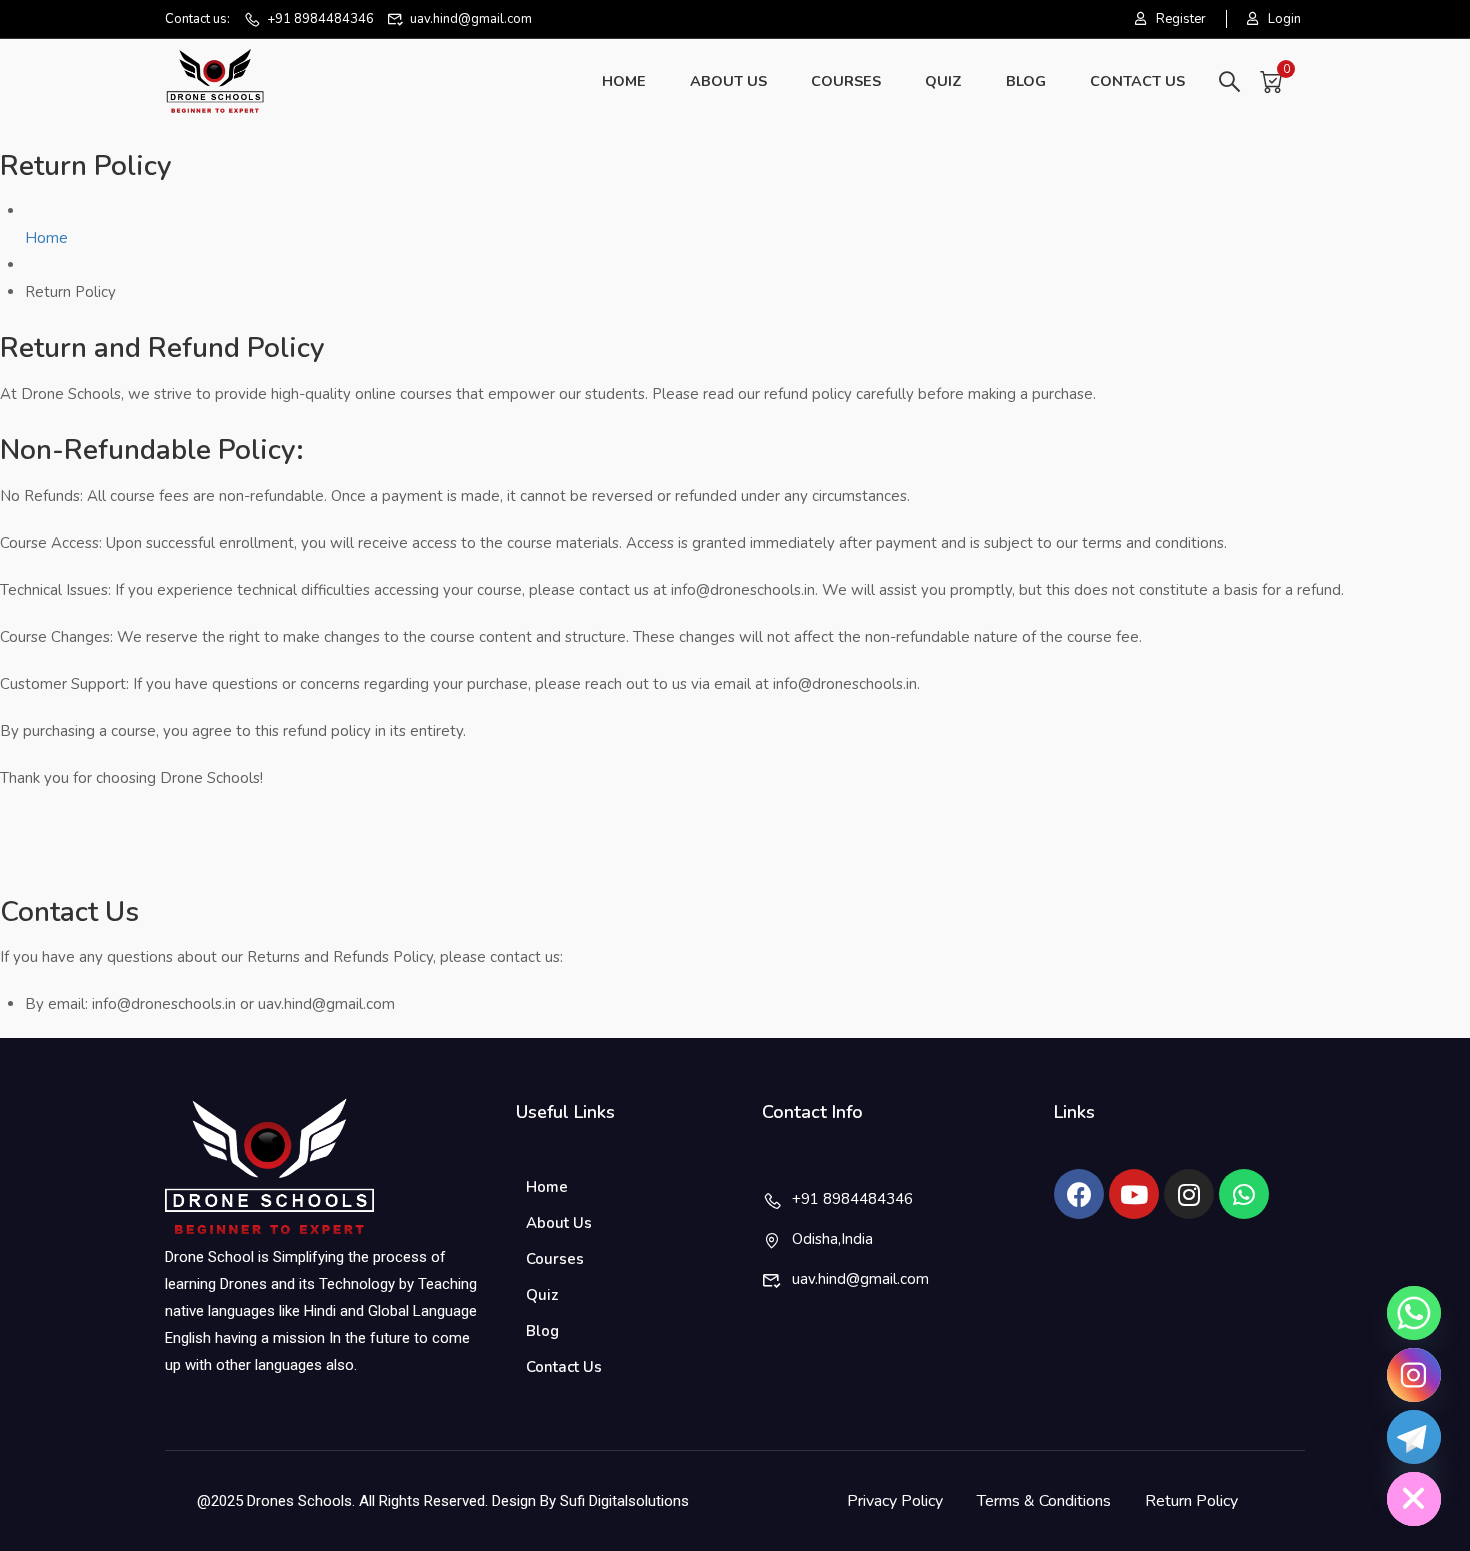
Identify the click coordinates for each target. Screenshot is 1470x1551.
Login (1284, 19)
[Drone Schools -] (215, 81)
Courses (846, 81)
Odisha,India (832, 1239)
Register (1181, 19)
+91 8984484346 (320, 19)
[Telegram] (1414, 1437)
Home (624, 81)
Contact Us (1137, 81)
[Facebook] (1079, 1194)
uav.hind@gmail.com (471, 19)
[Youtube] (1134, 1194)
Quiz (943, 81)
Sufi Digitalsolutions (624, 1501)
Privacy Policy (895, 1501)
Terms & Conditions (1044, 1501)
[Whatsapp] (1244, 1194)
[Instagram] (1189, 1194)
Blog (1026, 81)
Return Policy (1191, 1501)
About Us (728, 81)
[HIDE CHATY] (1414, 1499)
